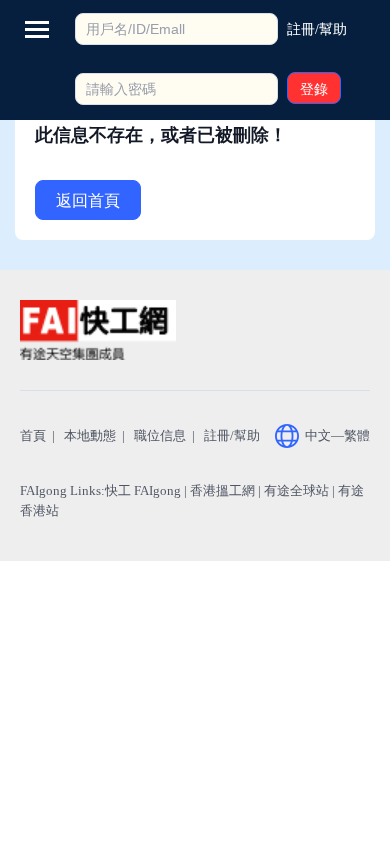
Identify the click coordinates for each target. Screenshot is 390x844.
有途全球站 (296, 490)
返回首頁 (88, 200)
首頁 (33, 435)
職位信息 (160, 435)
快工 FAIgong (143, 490)
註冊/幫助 (232, 435)
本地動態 (90, 435)
